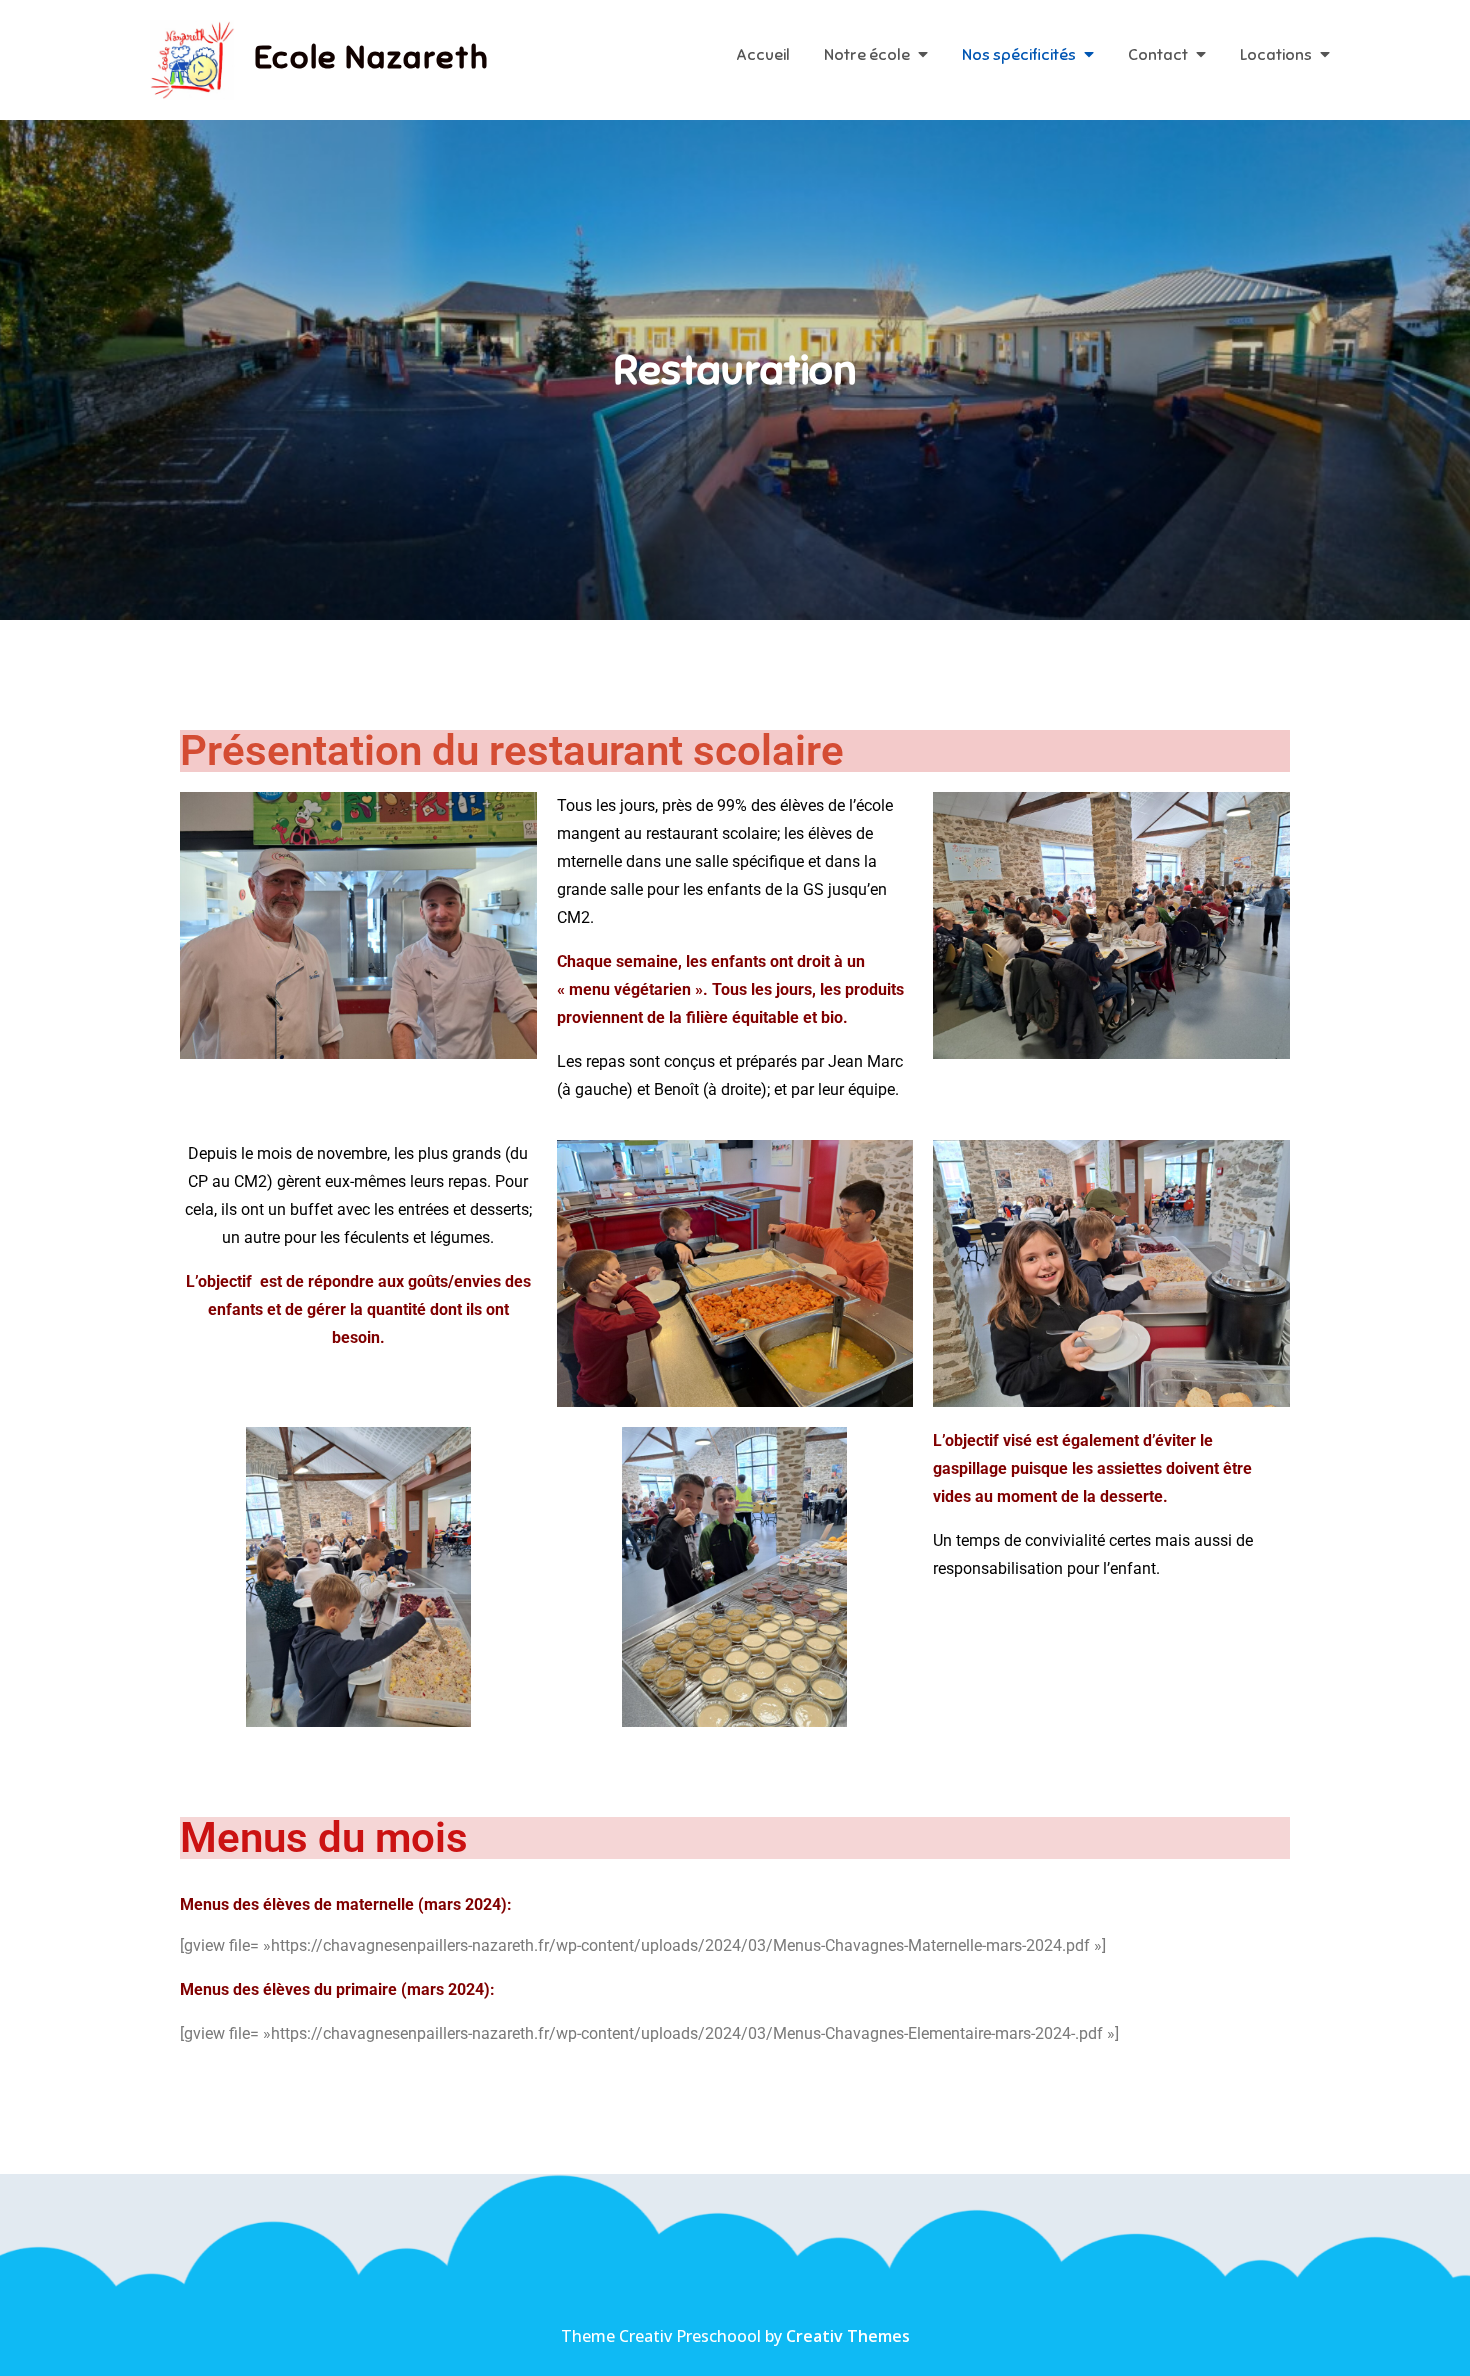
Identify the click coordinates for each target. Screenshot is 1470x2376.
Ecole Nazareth (371, 57)
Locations (1276, 55)
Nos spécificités (1019, 55)
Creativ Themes (848, 2336)
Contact (1158, 55)
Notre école (867, 55)
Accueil (763, 55)
